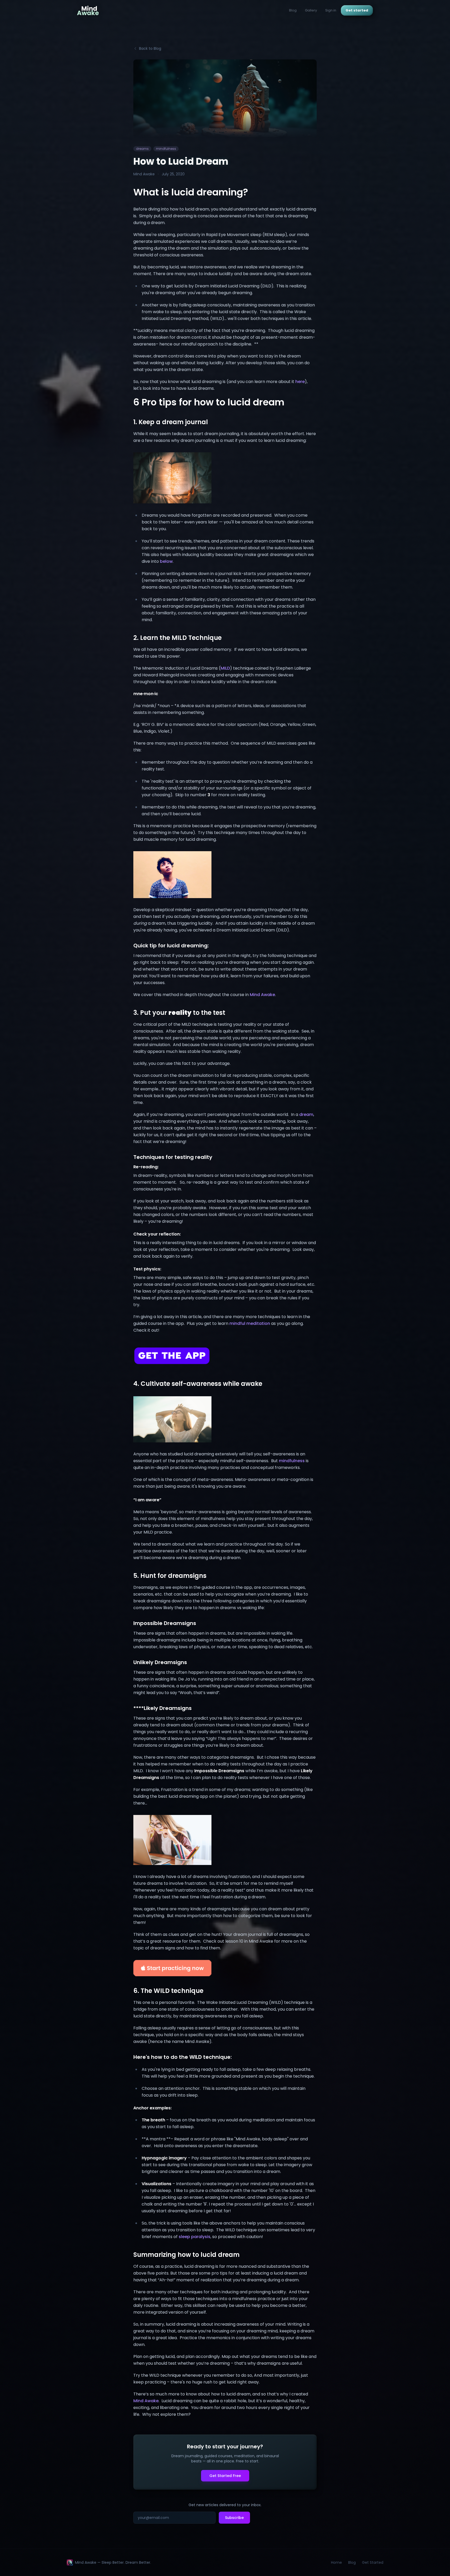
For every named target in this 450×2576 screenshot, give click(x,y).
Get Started (373, 2562)
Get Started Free (225, 2476)
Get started (357, 10)
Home (336, 2562)
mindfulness (292, 1461)
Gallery (311, 10)
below (166, 561)
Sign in (331, 10)
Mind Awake (262, 995)
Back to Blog (150, 48)
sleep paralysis (195, 2237)
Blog (293, 10)
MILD (225, 668)
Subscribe (234, 2518)
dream (306, 1114)
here (300, 382)
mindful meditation (250, 1323)
